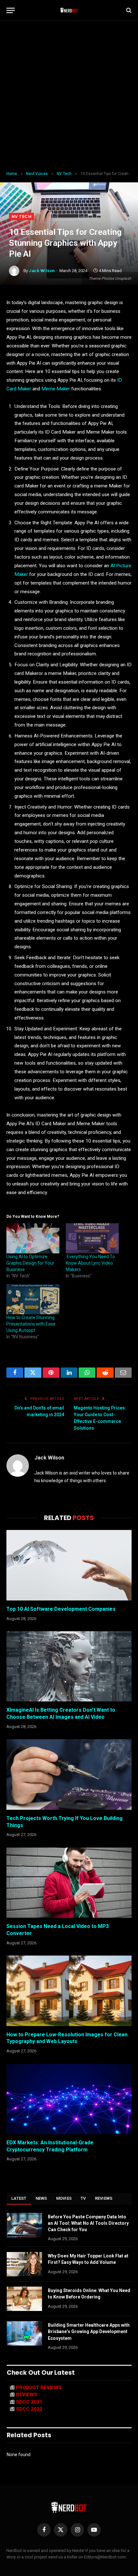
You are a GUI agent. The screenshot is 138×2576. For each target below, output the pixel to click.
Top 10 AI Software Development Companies (61, 1609)
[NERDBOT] (69, 10)
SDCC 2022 (29, 2409)
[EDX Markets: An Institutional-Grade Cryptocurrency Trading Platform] (69, 2099)
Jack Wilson (42, 271)
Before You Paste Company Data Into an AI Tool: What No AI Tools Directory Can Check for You (88, 2223)
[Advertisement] (69, 96)
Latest (19, 2198)
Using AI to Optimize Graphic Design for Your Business (30, 1263)
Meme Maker (56, 389)
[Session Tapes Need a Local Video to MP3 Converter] (69, 1883)
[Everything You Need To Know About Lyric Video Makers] (92, 1238)
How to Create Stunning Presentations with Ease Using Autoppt (31, 1324)
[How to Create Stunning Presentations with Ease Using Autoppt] (33, 1299)
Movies (64, 2198)
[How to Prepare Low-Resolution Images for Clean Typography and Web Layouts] (69, 1991)
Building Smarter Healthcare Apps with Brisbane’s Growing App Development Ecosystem (89, 2331)
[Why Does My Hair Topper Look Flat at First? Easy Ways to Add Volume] (24, 2264)
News (41, 2198)
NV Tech (22, 216)
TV (83, 2198)
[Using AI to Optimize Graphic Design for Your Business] (33, 1238)
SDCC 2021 (29, 2402)
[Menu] (11, 10)
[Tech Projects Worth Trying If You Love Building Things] (69, 1774)
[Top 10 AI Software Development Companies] (69, 1565)
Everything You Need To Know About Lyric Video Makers (90, 1263)
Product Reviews (39, 2388)
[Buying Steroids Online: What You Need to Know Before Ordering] (24, 2299)
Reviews (104, 2198)
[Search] (128, 10)
